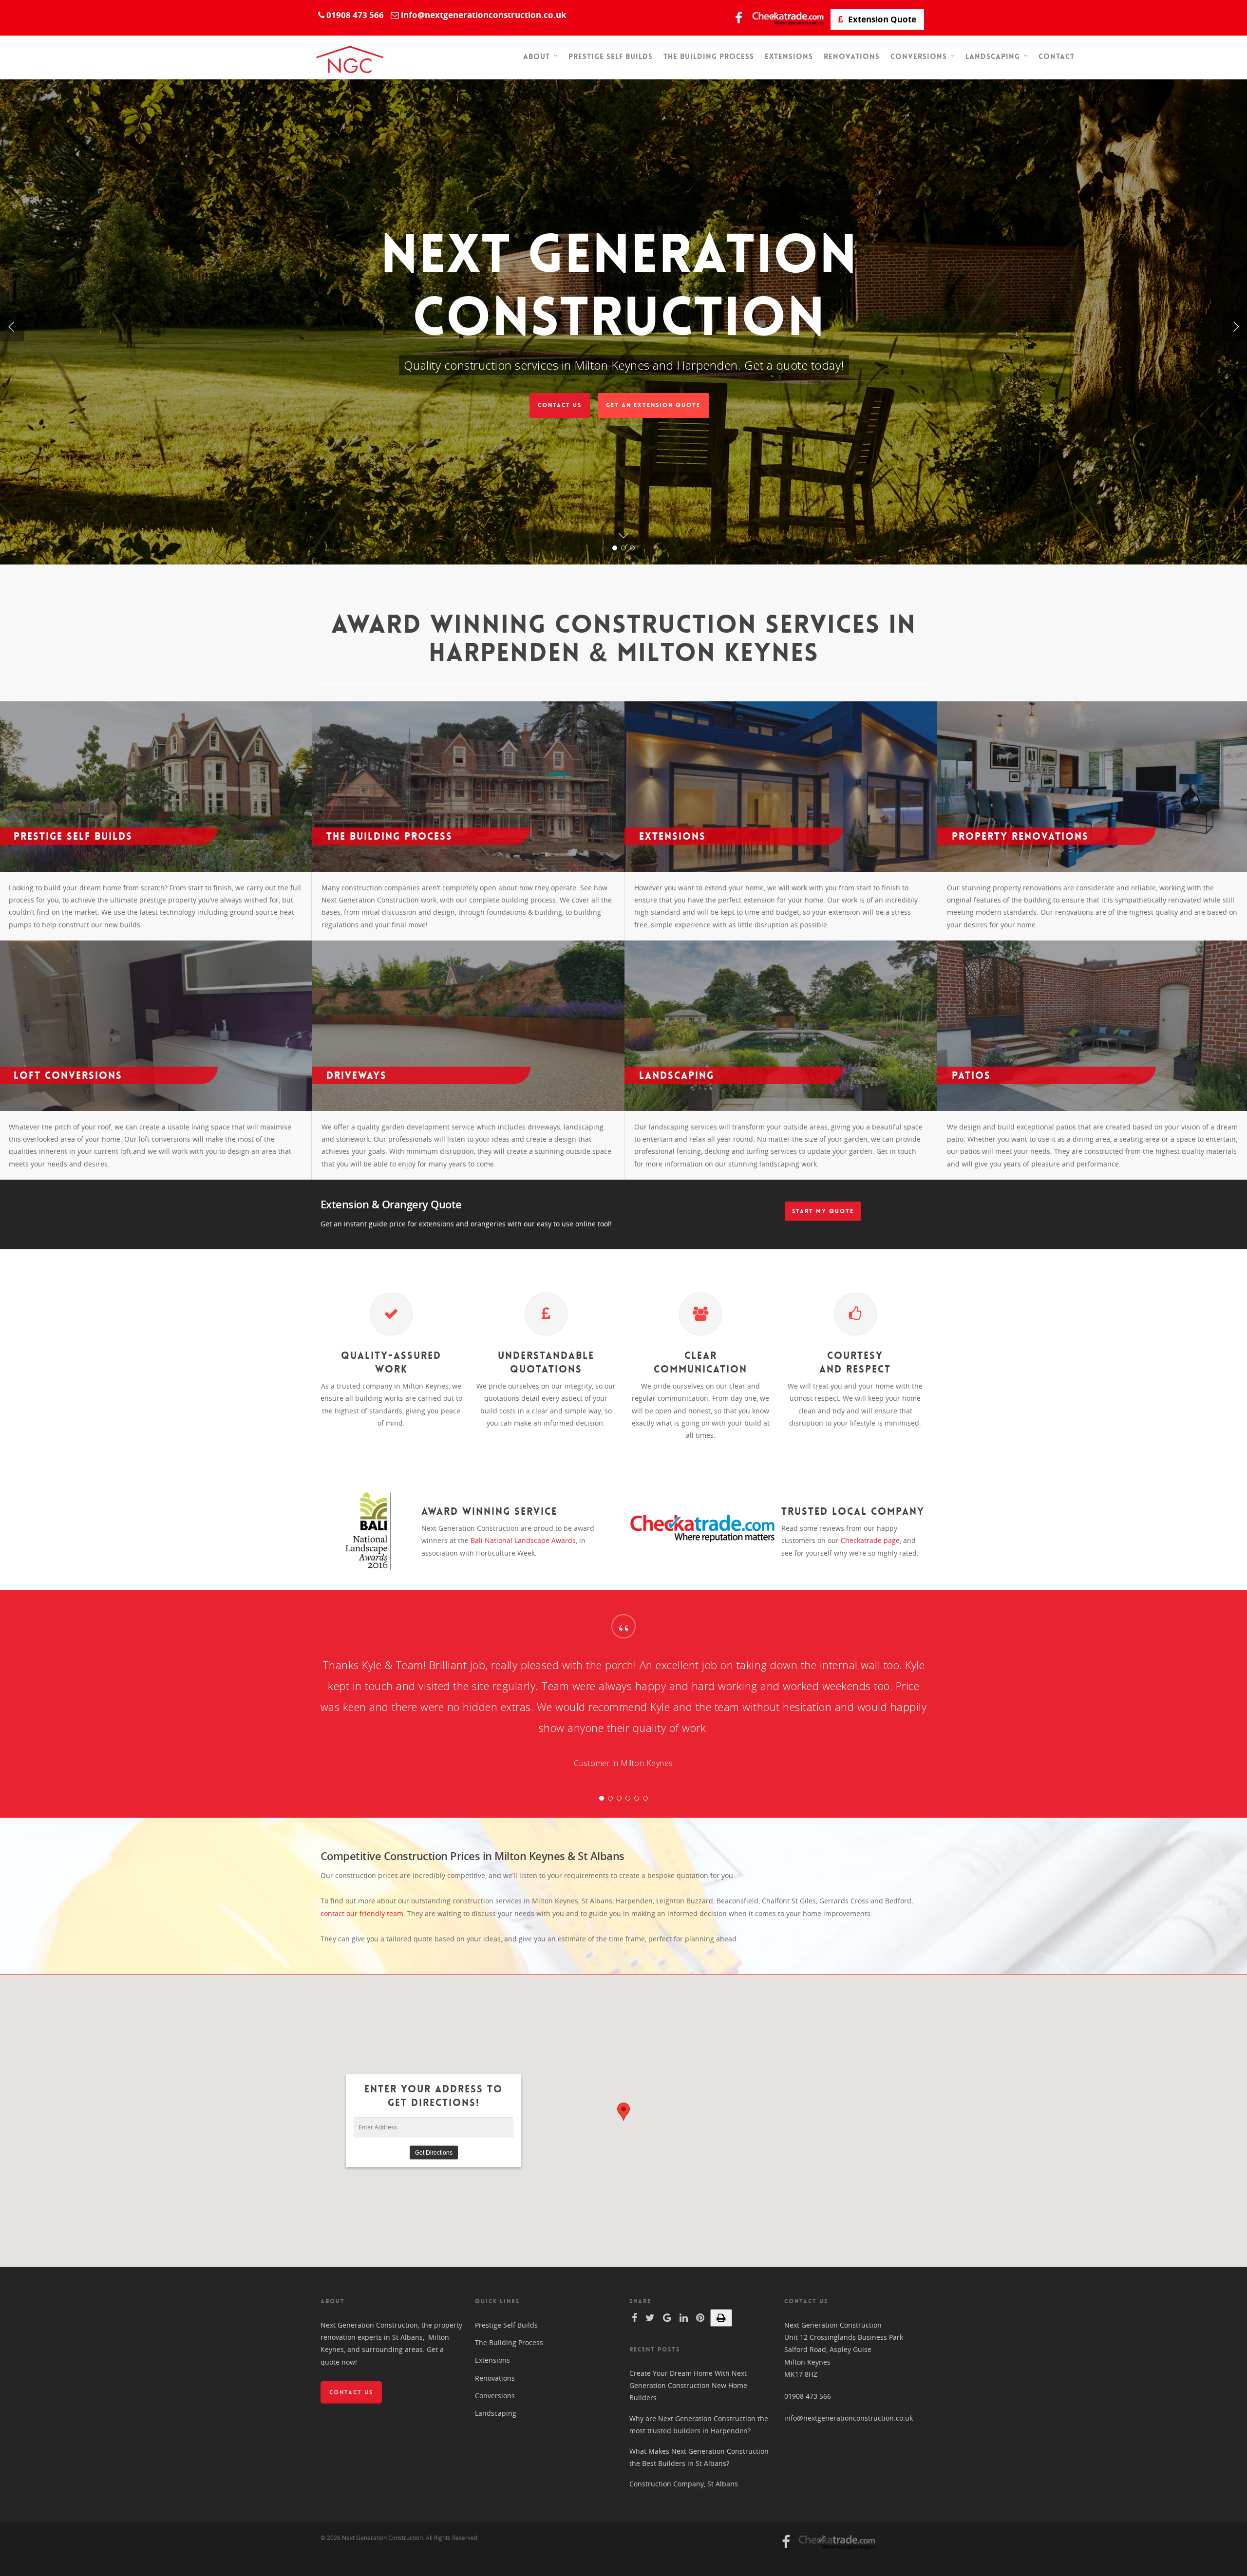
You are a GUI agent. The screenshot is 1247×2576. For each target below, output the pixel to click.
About (537, 57)
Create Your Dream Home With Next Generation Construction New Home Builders (688, 2385)
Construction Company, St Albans (684, 2484)
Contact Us (559, 405)
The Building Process (709, 56)
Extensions (789, 56)
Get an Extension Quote (653, 405)
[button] (623, 2112)
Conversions (919, 57)
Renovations (852, 56)
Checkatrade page (870, 1540)
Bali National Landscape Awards (523, 1540)
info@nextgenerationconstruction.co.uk (849, 2418)
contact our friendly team (362, 1913)
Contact (1057, 56)
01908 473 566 (808, 2396)
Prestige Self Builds (611, 56)
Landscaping (993, 57)
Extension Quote (881, 19)
